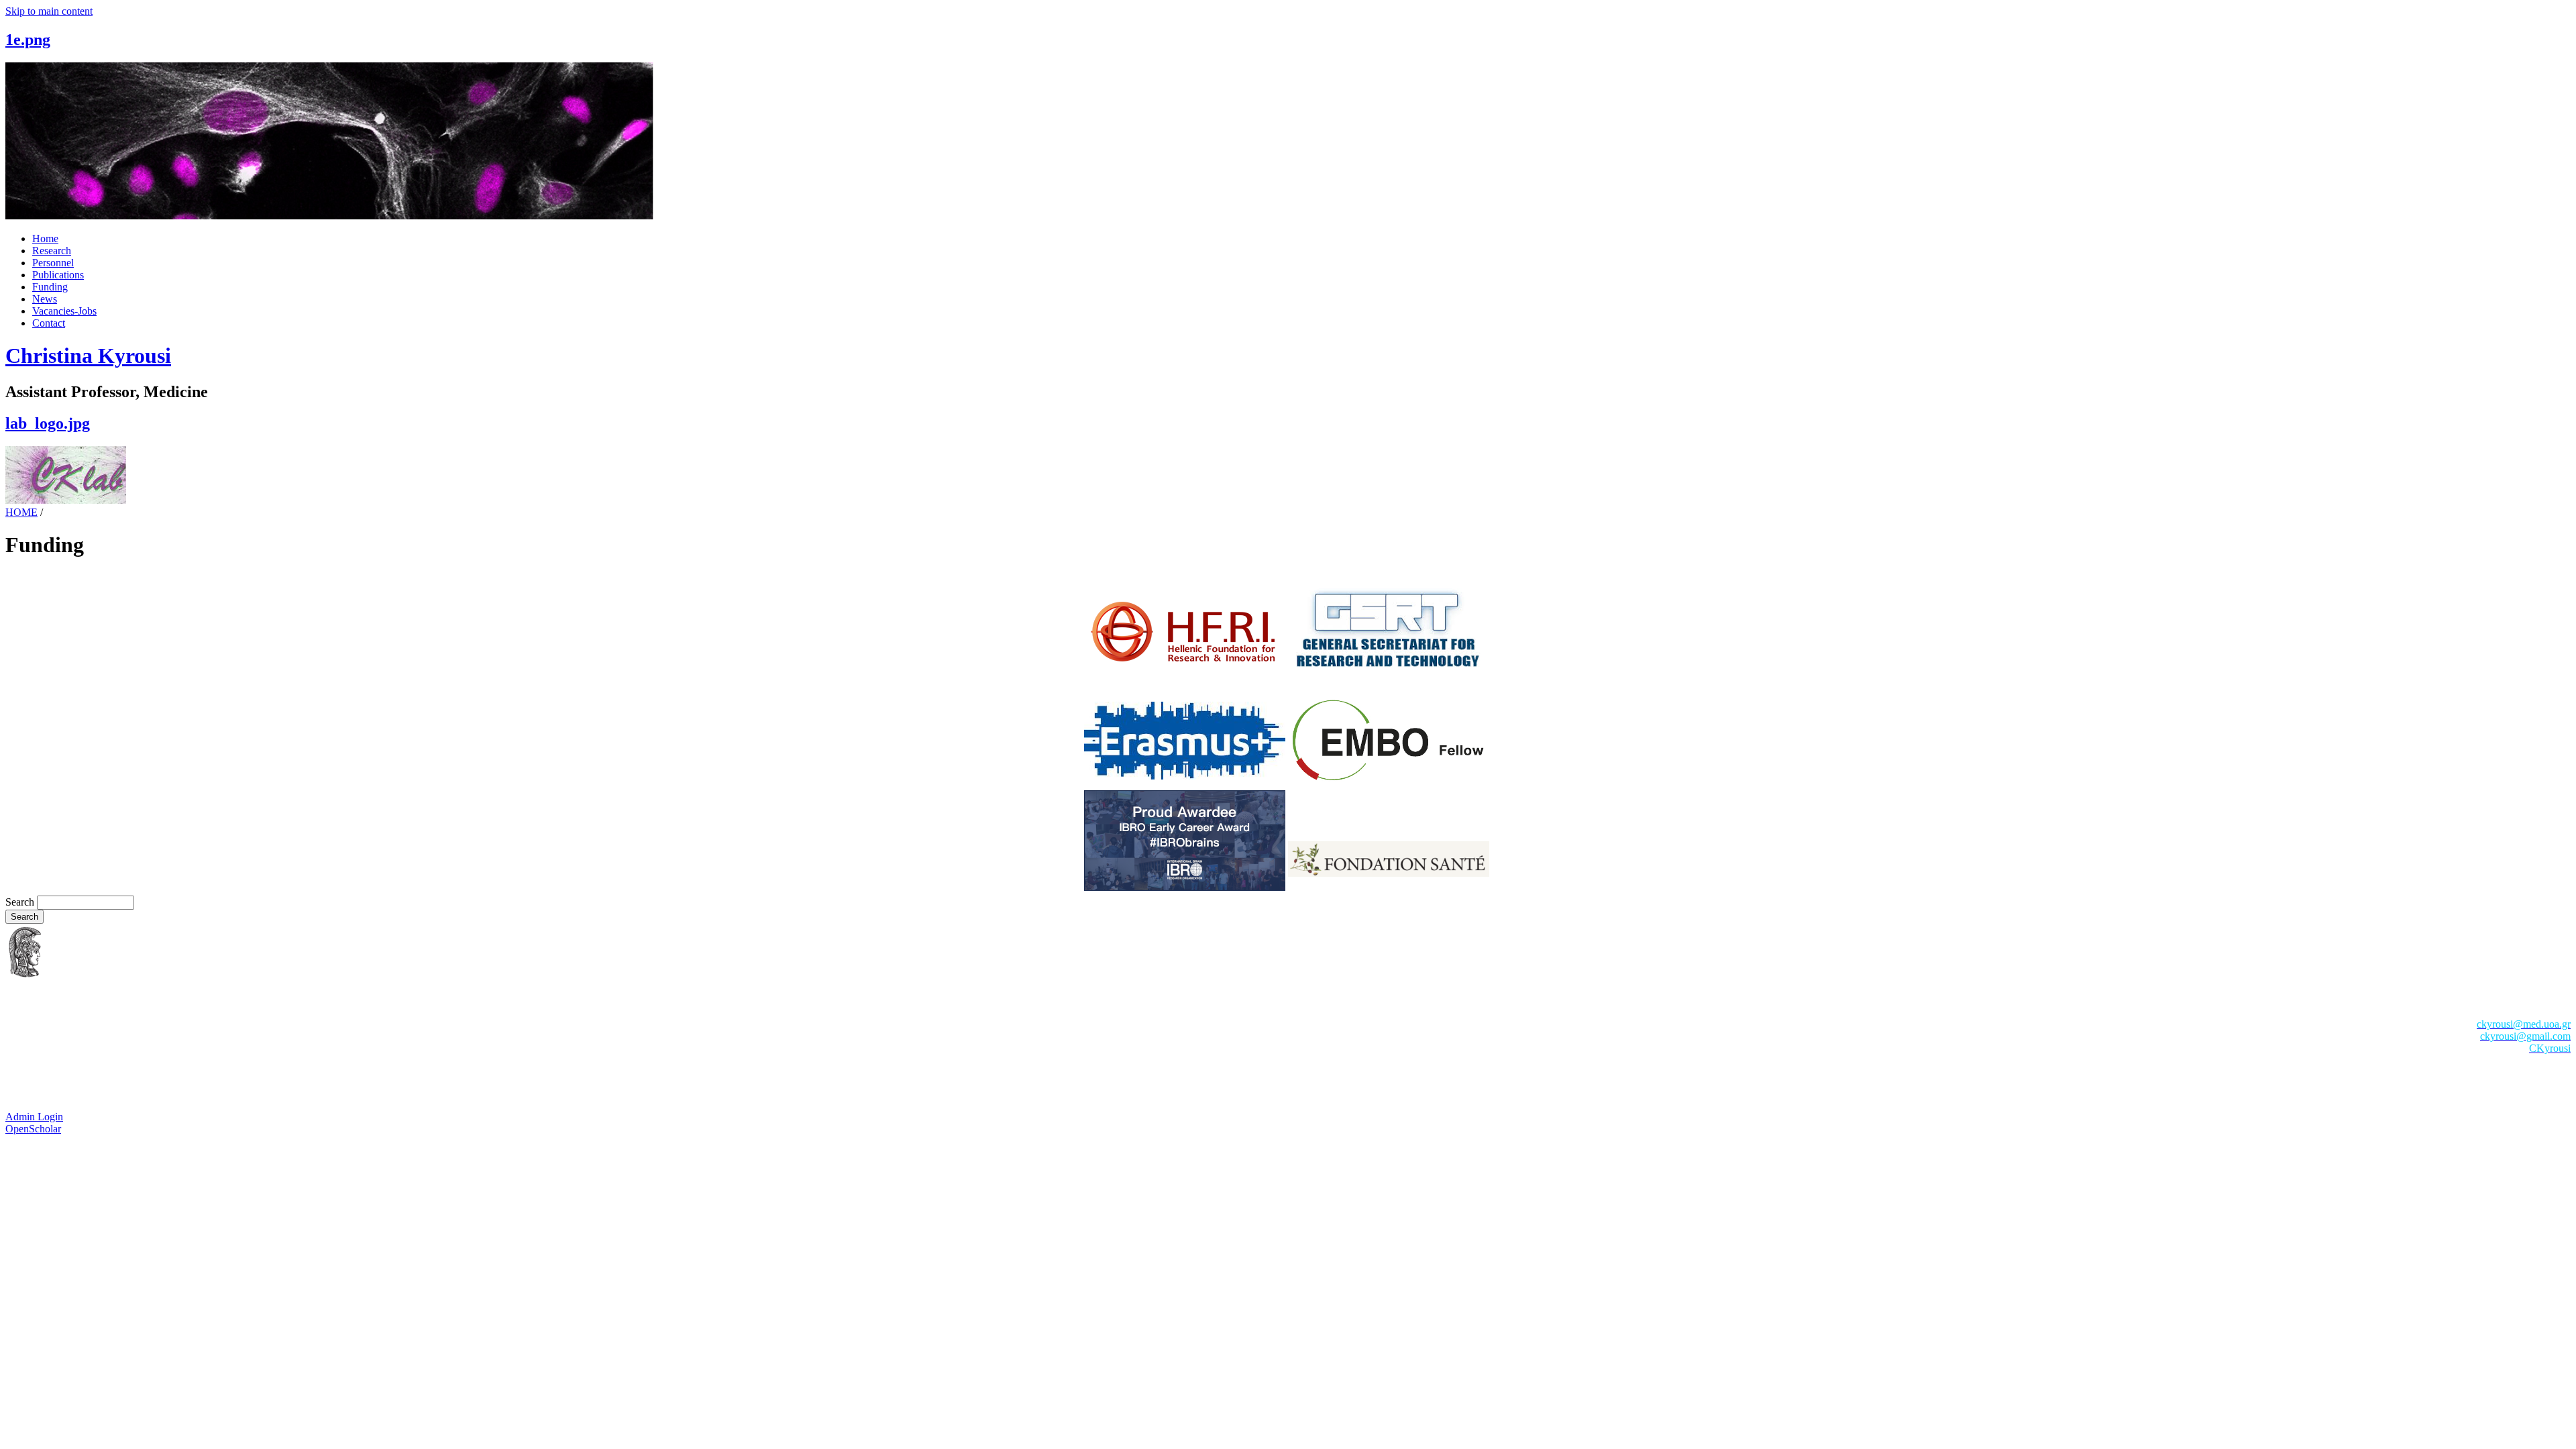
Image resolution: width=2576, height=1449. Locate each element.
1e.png (28, 40)
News (45, 299)
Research (52, 251)
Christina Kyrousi (88, 356)
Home (45, 238)
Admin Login (34, 1117)
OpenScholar (33, 1129)
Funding (50, 287)
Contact (49, 323)
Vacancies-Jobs (64, 311)
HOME (21, 512)
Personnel (53, 263)
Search (21, 902)
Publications (58, 275)
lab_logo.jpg (48, 423)
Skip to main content (49, 11)
